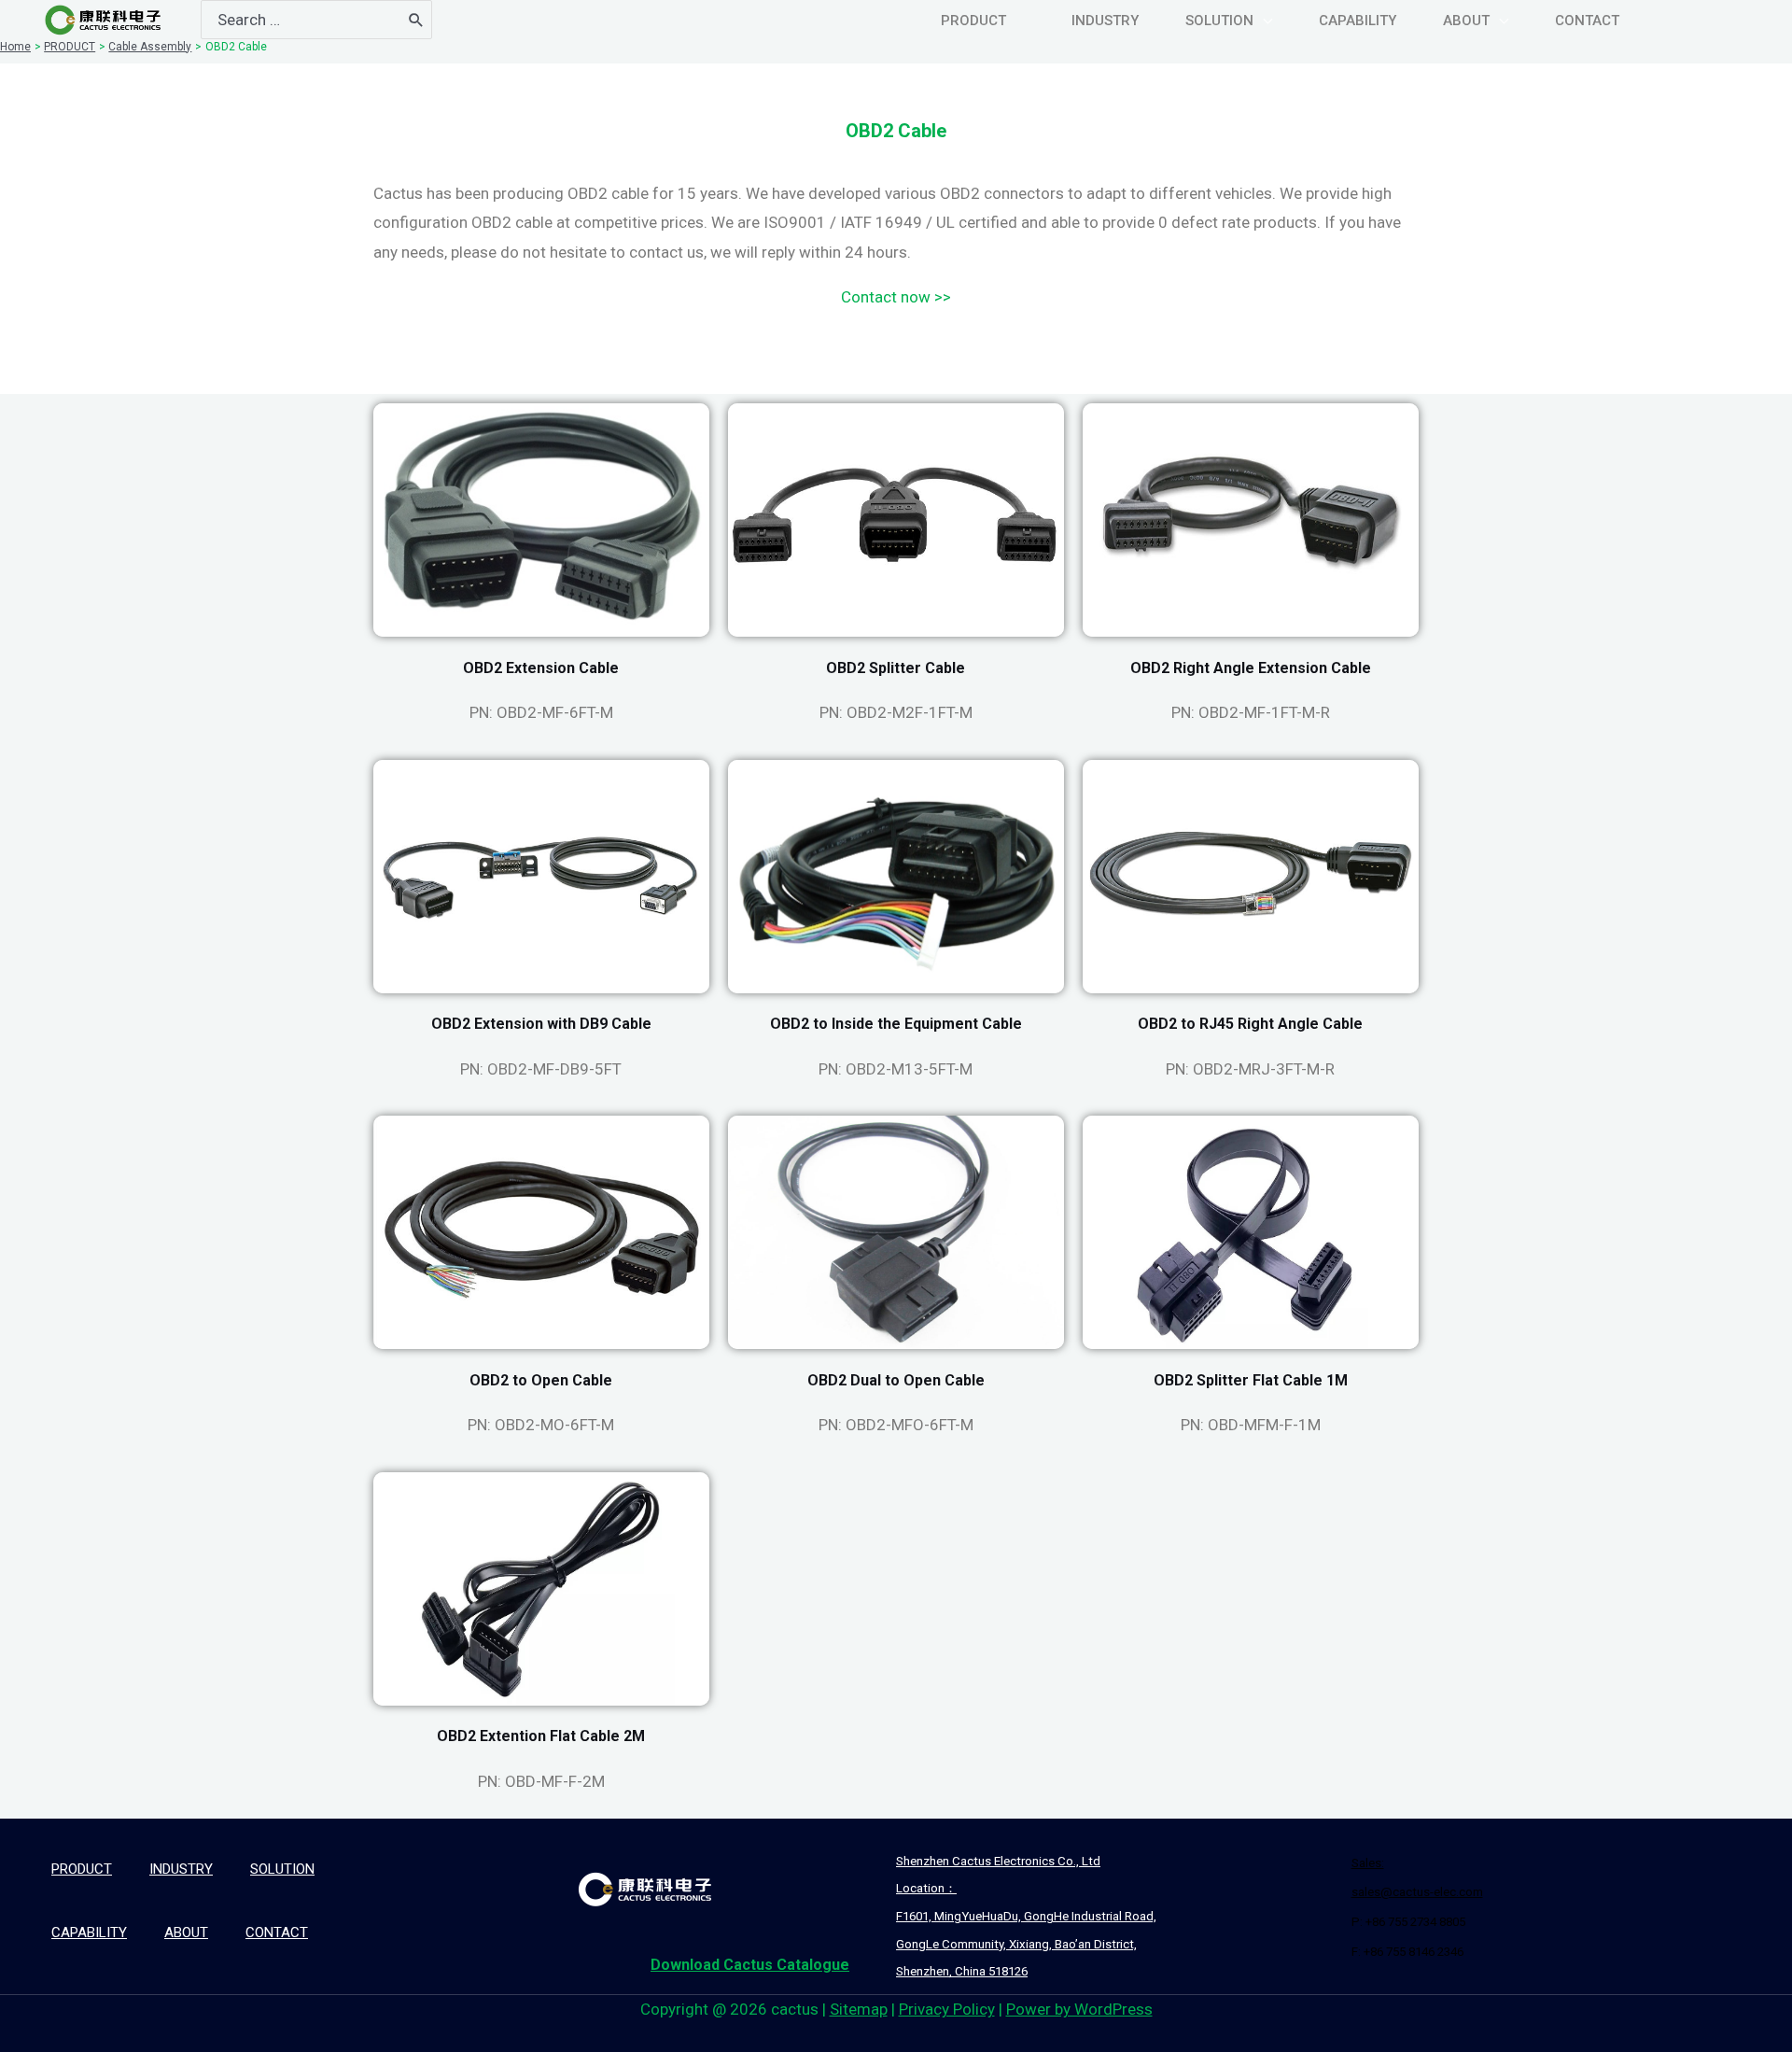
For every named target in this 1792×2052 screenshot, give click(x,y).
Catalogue (750, 1965)
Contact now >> (896, 297)
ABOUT (186, 1933)
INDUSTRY (181, 1869)
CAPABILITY (89, 1933)
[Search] (416, 20)
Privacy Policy (947, 2009)
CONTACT (277, 1933)
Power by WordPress (1079, 2009)
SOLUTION (282, 1869)
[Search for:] (301, 20)
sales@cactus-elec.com (1417, 1892)
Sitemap (859, 2009)
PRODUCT (82, 1869)
